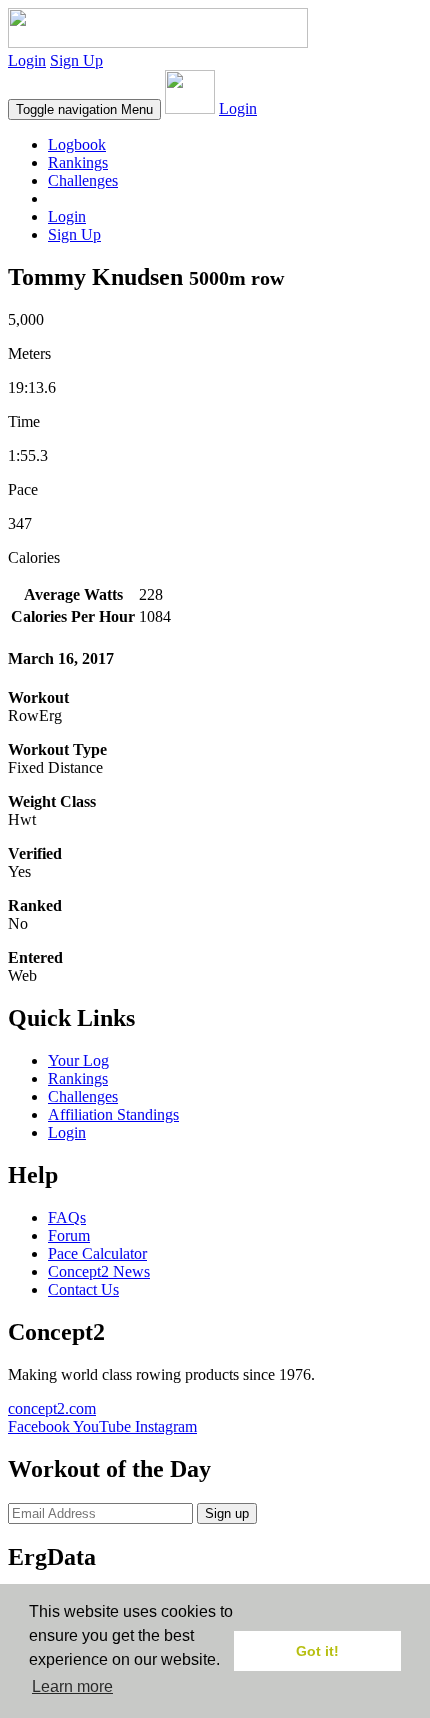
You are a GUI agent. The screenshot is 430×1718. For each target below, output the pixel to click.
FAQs (67, 1217)
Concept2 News (99, 1271)
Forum (69, 1235)
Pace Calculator (97, 1253)
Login (27, 60)
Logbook (77, 144)
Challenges (83, 180)
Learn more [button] (72, 1686)
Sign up (227, 1513)
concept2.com (52, 1408)
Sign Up (76, 60)
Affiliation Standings (113, 1114)
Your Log (78, 1060)
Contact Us (83, 1289)
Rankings (78, 162)
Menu (84, 109)
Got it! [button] (317, 1651)
